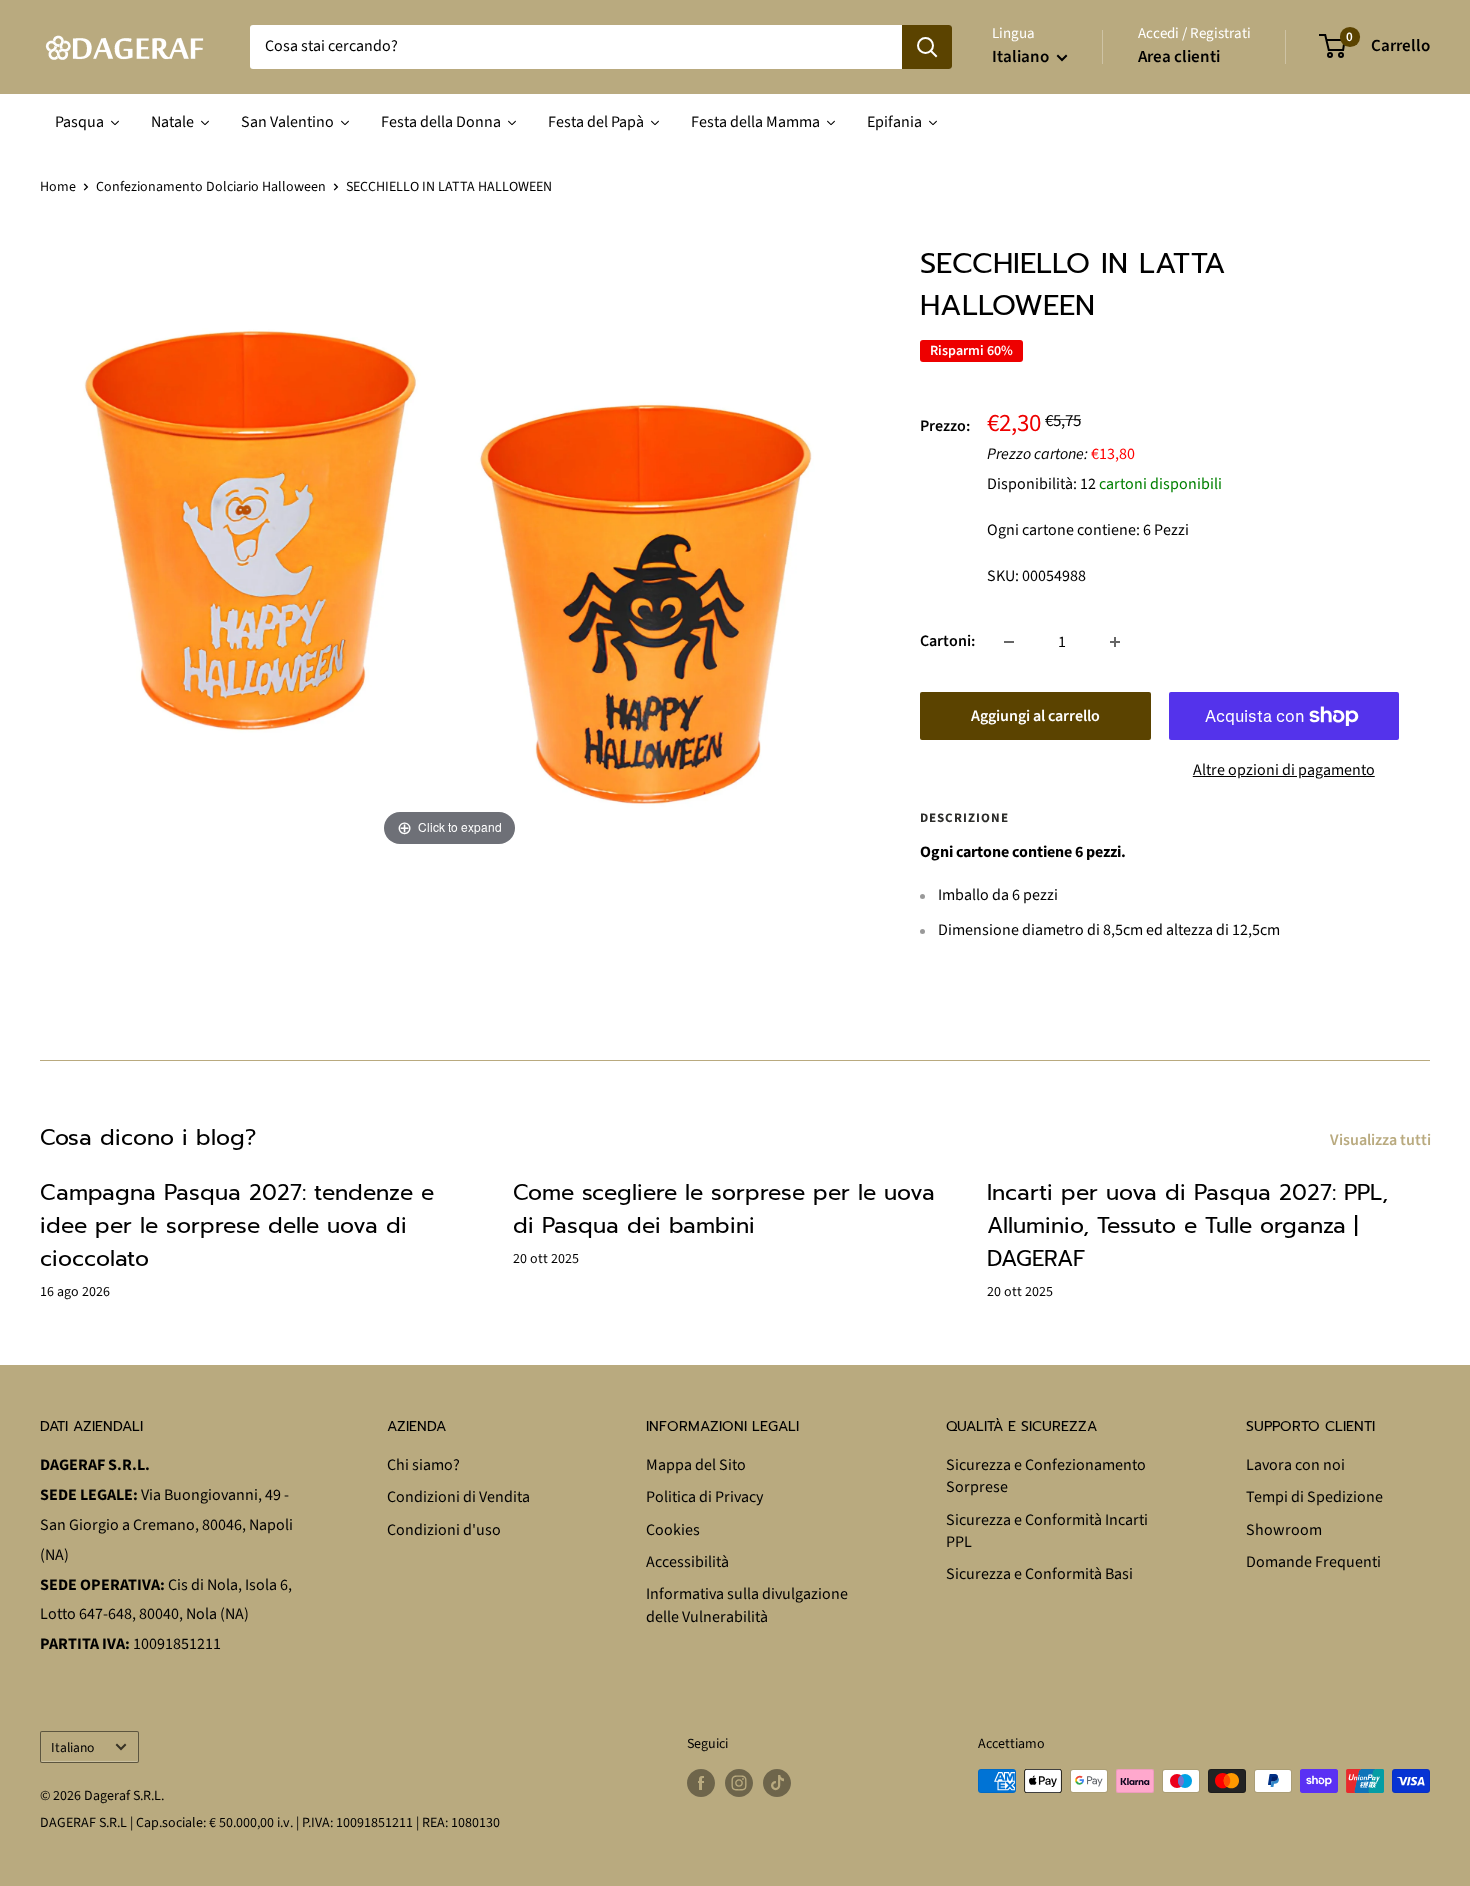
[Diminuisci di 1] (1009, 642)
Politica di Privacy (704, 1497)
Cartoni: (947, 641)
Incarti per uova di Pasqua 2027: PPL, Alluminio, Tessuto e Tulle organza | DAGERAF (1187, 1225)
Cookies (673, 1530)
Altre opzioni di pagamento (1284, 770)
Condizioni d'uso (444, 1530)
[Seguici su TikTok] (777, 1783)
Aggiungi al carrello (1035, 716)
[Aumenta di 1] (1115, 642)
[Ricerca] (927, 47)
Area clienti (1179, 57)
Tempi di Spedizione (1314, 1497)
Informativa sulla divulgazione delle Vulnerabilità (747, 1605)
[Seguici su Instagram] (739, 1783)
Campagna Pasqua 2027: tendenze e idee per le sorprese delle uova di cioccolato (237, 1225)
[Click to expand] (449, 547)
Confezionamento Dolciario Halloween (211, 187)
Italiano (72, 1747)
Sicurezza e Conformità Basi (1039, 1574)
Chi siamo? (423, 1465)
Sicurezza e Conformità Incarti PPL (1047, 1531)
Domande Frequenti (1313, 1562)
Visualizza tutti (1382, 1140)
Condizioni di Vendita (458, 1497)
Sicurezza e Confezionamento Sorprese (1046, 1476)
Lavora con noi (1295, 1465)
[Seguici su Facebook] (701, 1783)
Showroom (1284, 1530)
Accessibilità (687, 1562)
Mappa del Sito (696, 1465)
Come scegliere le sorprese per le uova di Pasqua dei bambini (724, 1209)
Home (58, 187)
